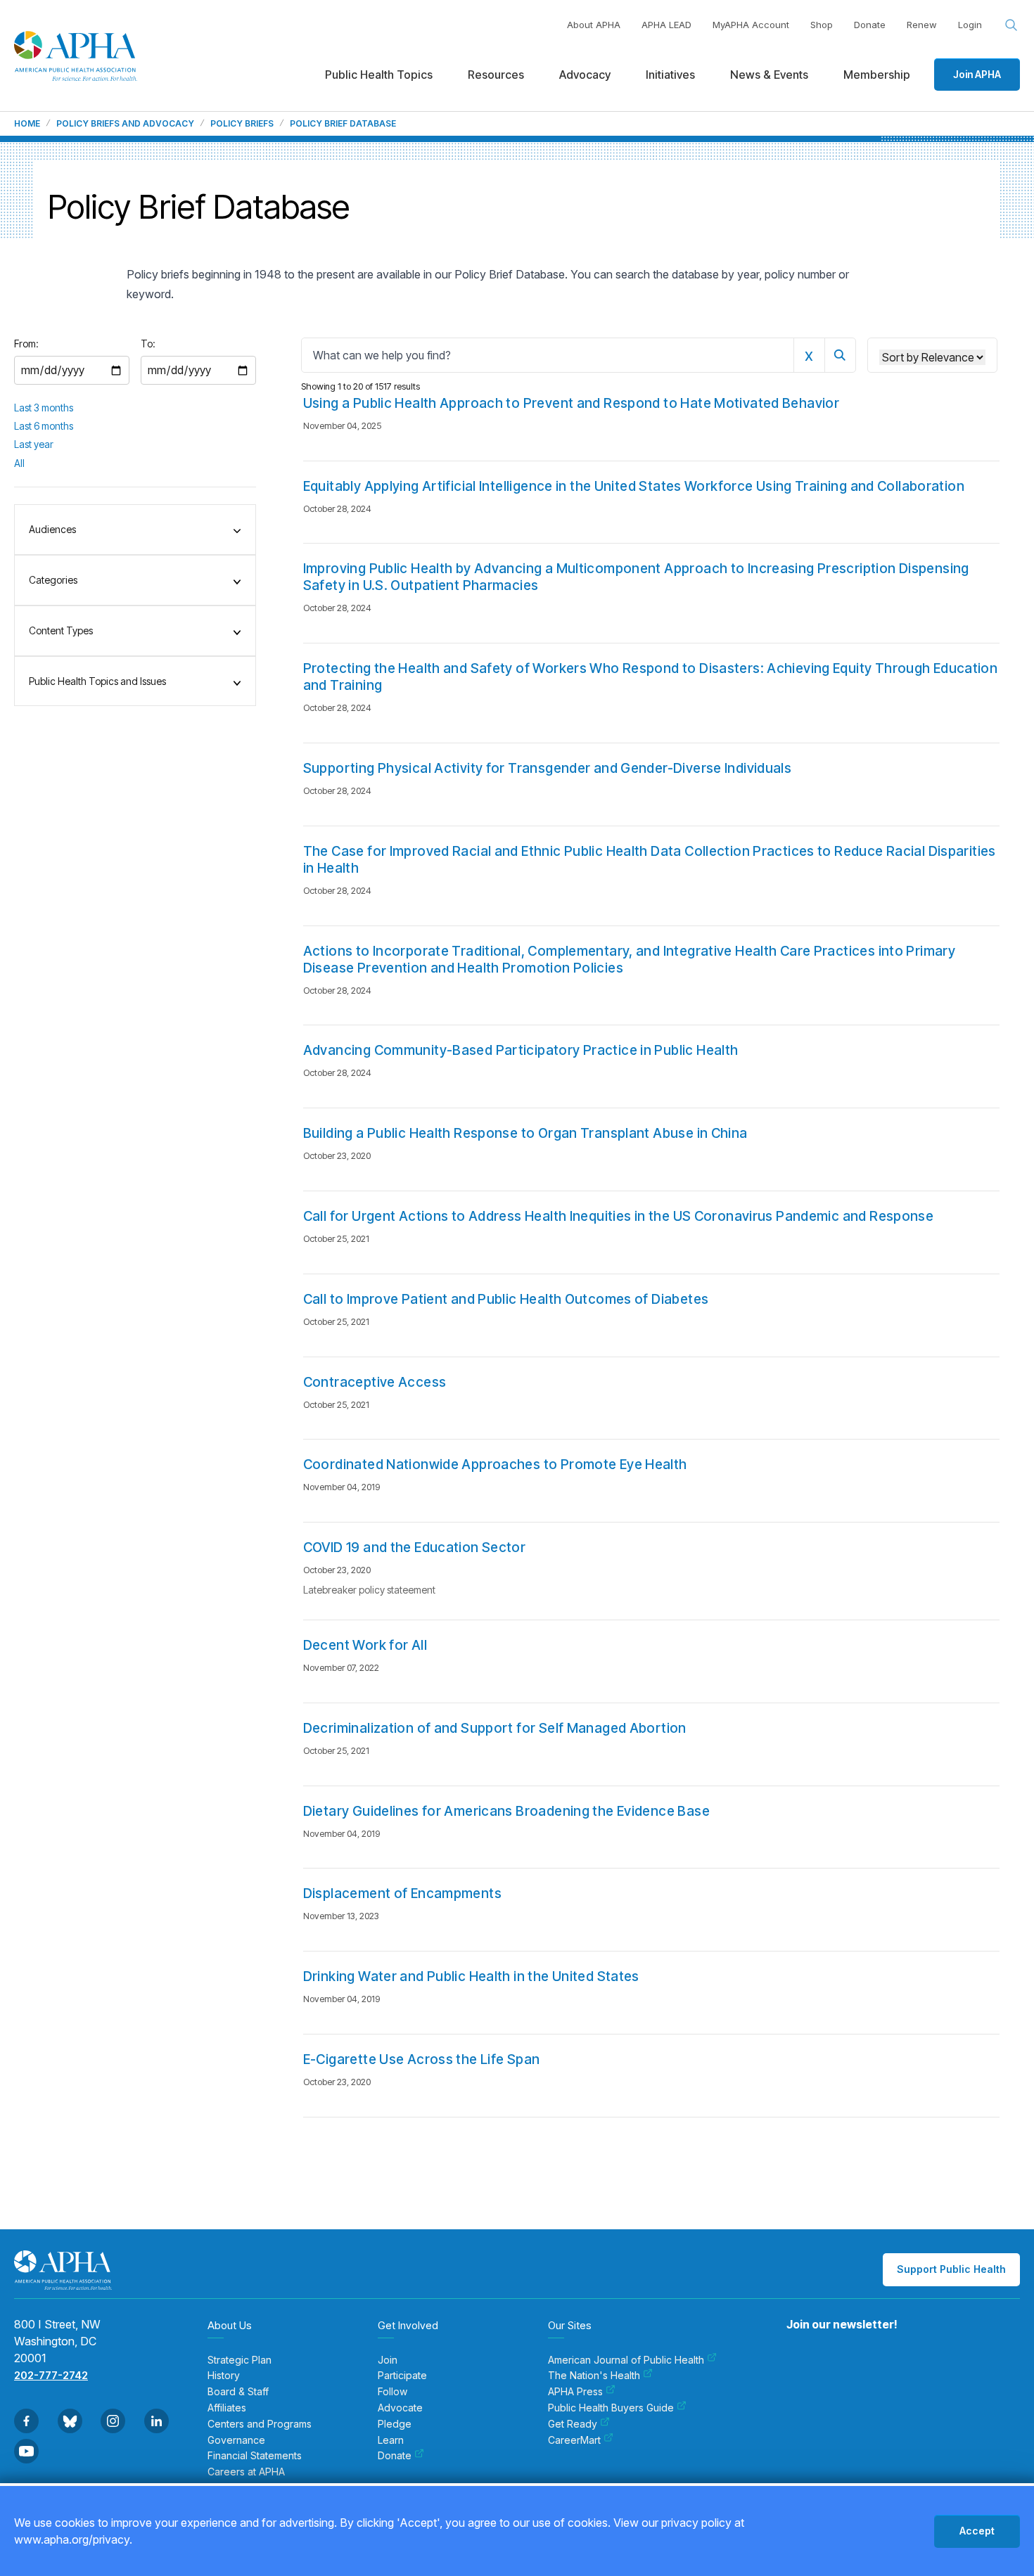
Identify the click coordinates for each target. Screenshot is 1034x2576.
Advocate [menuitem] (400, 2408)
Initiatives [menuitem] (670, 75)
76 (777, 2170)
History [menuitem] (224, 2376)
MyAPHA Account (751, 25)
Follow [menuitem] (392, 2392)
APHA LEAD (666, 25)
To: (148, 344)
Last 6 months (44, 426)
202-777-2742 (51, 2375)
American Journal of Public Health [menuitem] (626, 2360)
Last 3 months (44, 408)
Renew (922, 25)
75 (749, 2170)
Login (970, 25)
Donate (870, 25)
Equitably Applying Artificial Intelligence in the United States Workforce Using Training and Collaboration (634, 486)
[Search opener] (1011, 25)
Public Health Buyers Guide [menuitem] (611, 2408)
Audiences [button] (52, 529)
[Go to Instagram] (113, 2421)
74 (723, 2170)
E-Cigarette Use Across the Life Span (422, 2059)
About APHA (594, 25)
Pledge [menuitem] (395, 2424)
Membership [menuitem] (877, 75)
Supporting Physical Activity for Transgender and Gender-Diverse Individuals (548, 768)
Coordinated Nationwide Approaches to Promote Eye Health (495, 1465)
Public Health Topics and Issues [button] (97, 681)
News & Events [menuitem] (769, 75)
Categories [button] (53, 580)
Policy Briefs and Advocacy (125, 124)
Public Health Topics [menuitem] (379, 75)
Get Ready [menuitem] (573, 2424)
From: (26, 344)
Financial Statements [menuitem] (255, 2456)
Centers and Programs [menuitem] (260, 2424)
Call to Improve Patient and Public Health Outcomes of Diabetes (506, 1299)
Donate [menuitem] (395, 2456)
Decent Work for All (365, 1645)
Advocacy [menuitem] (585, 75)
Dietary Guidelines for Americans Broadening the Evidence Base (506, 1811)
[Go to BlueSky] (70, 2421)
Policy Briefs (242, 124)
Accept (977, 2531)
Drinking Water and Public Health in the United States (471, 1976)
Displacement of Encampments (402, 1893)
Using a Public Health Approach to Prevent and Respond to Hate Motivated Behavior (571, 403)
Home (27, 124)
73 (696, 2170)
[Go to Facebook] (26, 2421)
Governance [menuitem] (236, 2440)
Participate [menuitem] (402, 2376)
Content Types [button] (61, 630)
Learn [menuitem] (391, 2440)
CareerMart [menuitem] (574, 2440)
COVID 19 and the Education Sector (415, 1547)
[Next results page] (810, 2171)
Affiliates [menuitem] (227, 2408)
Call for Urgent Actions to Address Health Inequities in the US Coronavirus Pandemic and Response (618, 1216)
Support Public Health (951, 2269)
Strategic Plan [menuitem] (240, 2360)
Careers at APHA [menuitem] (246, 2472)
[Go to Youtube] (26, 2451)
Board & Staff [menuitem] (238, 2392)
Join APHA (977, 74)
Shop (822, 25)
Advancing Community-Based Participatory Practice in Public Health (521, 1050)
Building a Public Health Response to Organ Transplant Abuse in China (525, 1133)
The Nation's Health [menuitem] (594, 2376)
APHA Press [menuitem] (575, 2392)
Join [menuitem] (388, 2360)
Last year (34, 444)
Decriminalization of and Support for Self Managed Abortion (495, 1728)
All (19, 463)
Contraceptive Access (375, 1382)
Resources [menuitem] (496, 75)
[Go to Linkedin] (157, 2421)
